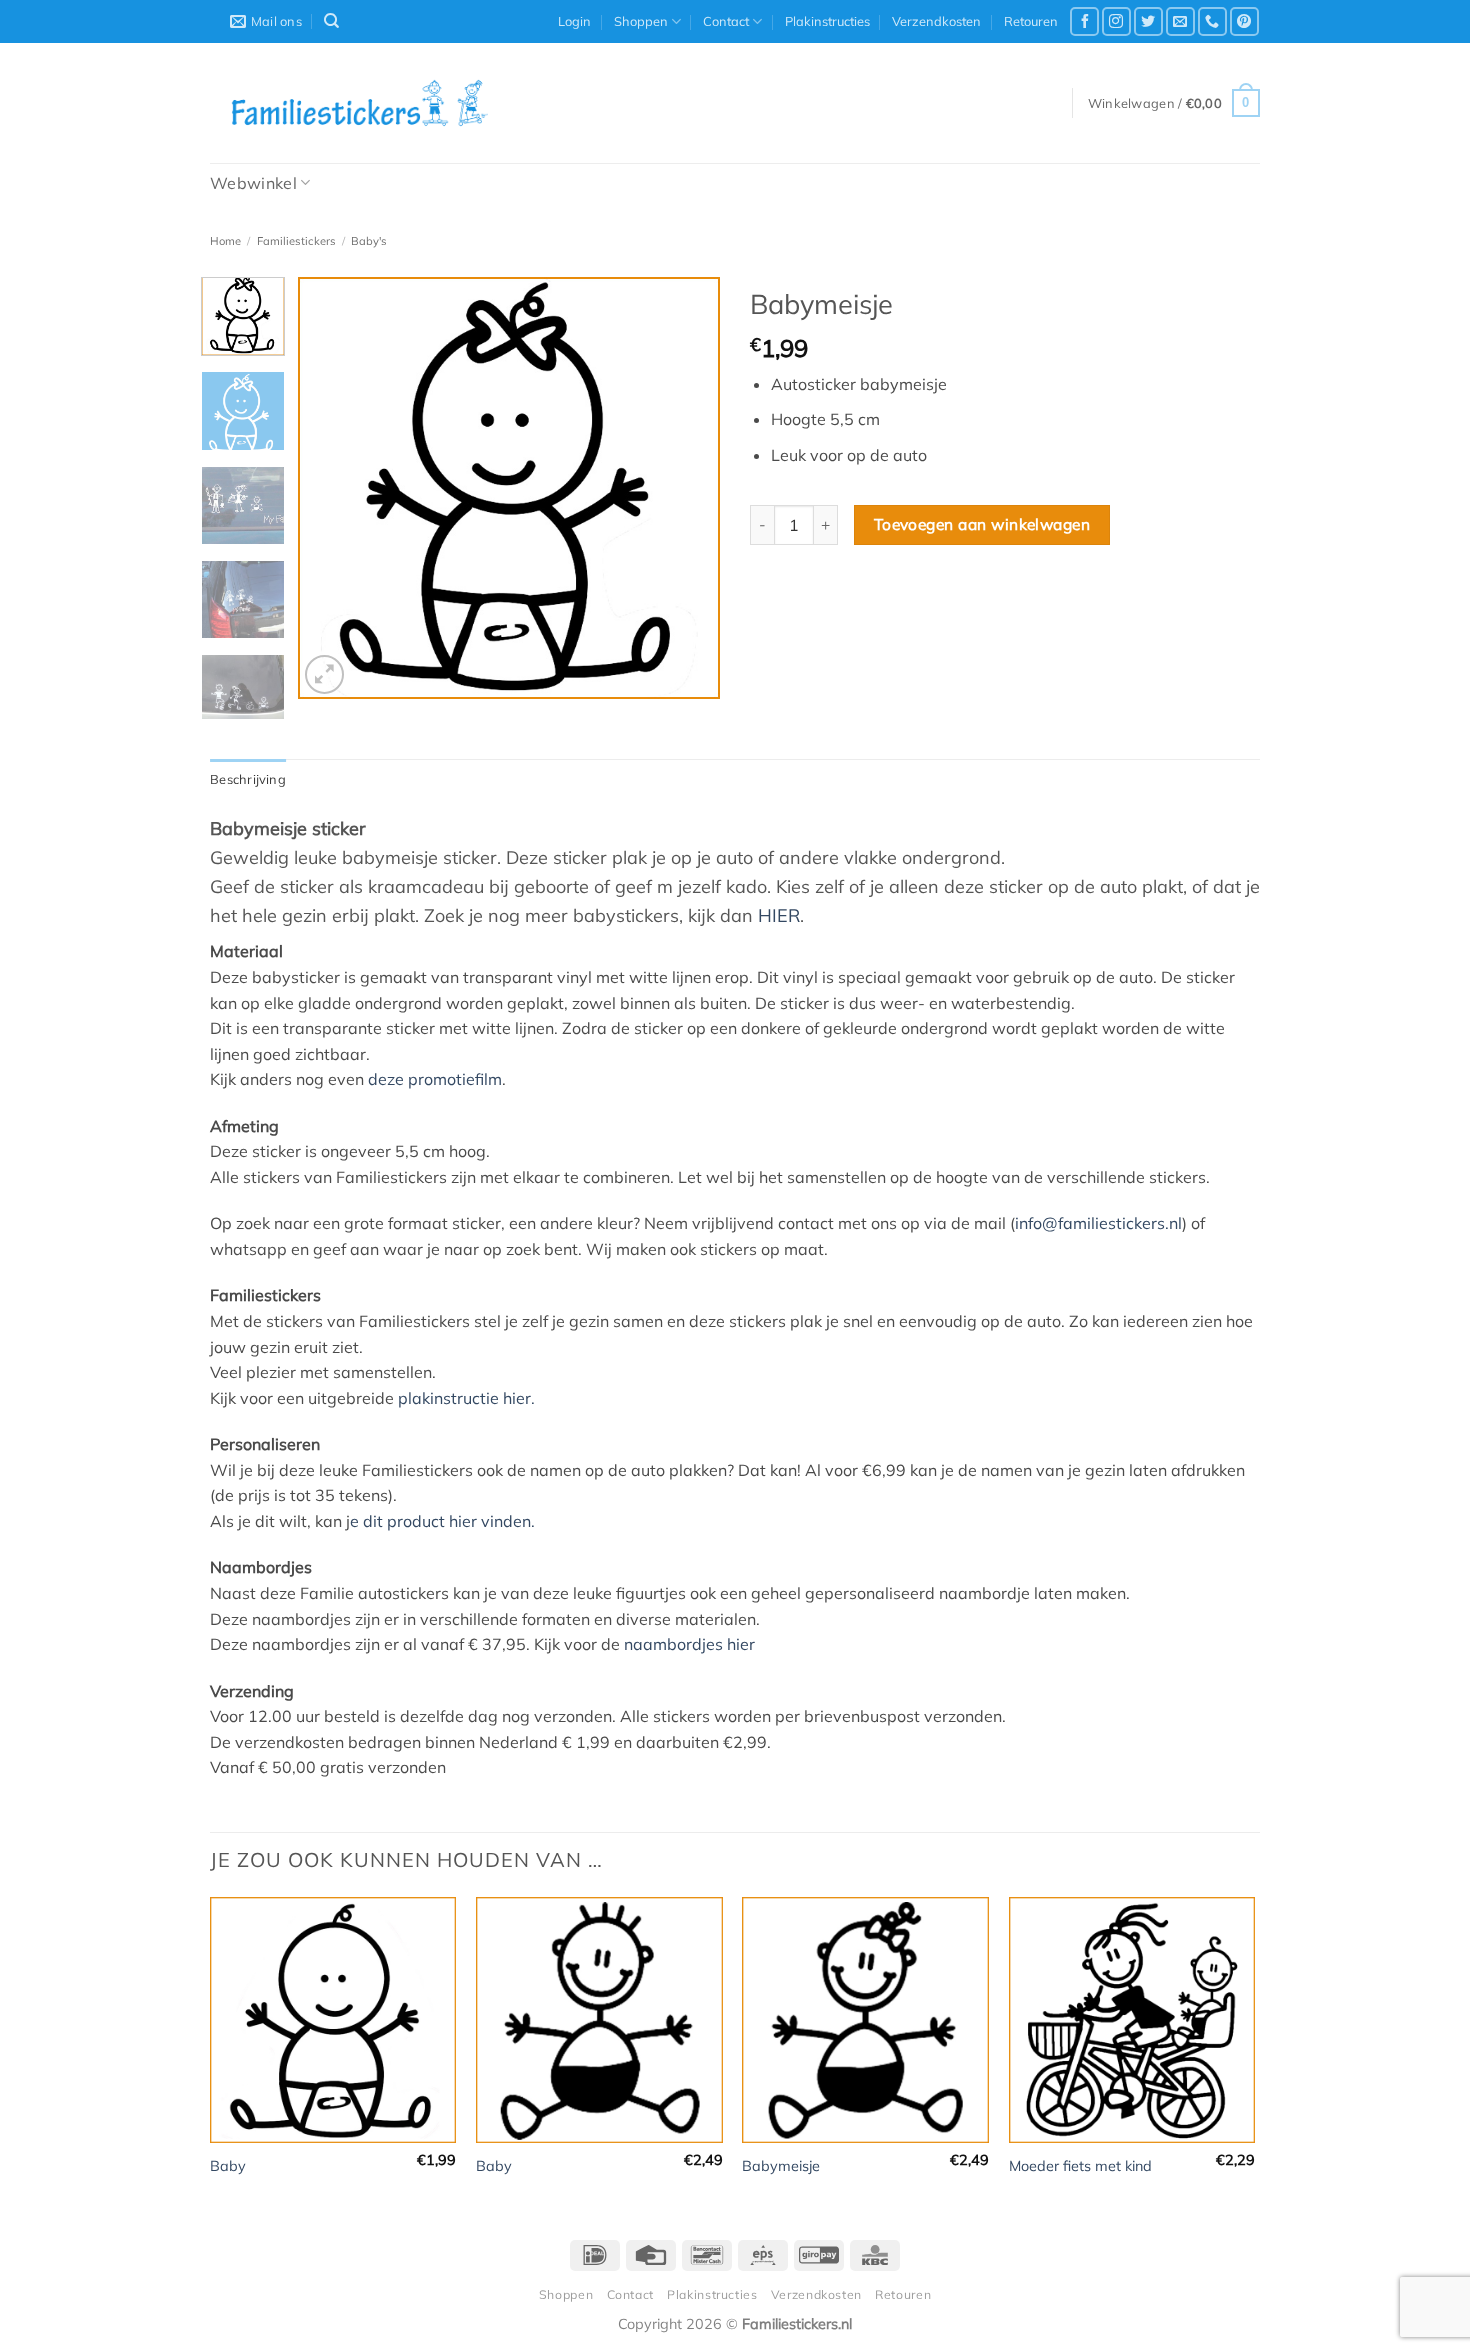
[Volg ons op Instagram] (1116, 21)
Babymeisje (781, 2166)
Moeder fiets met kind (1080, 2166)
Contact (726, 21)
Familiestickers (296, 241)
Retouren (1031, 21)
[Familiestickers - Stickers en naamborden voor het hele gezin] (360, 103)
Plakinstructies (827, 21)
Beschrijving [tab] (248, 779)
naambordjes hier (689, 1644)
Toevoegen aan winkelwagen (982, 524)
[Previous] (332, 488)
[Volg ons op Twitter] (1148, 21)
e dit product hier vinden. (442, 1521)
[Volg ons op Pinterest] (1244, 21)
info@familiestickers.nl (1098, 1223)
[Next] (687, 488)
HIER (779, 915)
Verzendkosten (936, 21)
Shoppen (641, 21)
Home (225, 241)
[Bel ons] (1212, 21)
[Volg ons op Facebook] (1084, 21)
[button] (574, 21)
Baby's (369, 241)
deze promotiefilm (435, 1079)
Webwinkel (253, 183)
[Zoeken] (331, 21)
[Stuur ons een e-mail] (1180, 21)
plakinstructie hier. (466, 1398)
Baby (228, 2166)
